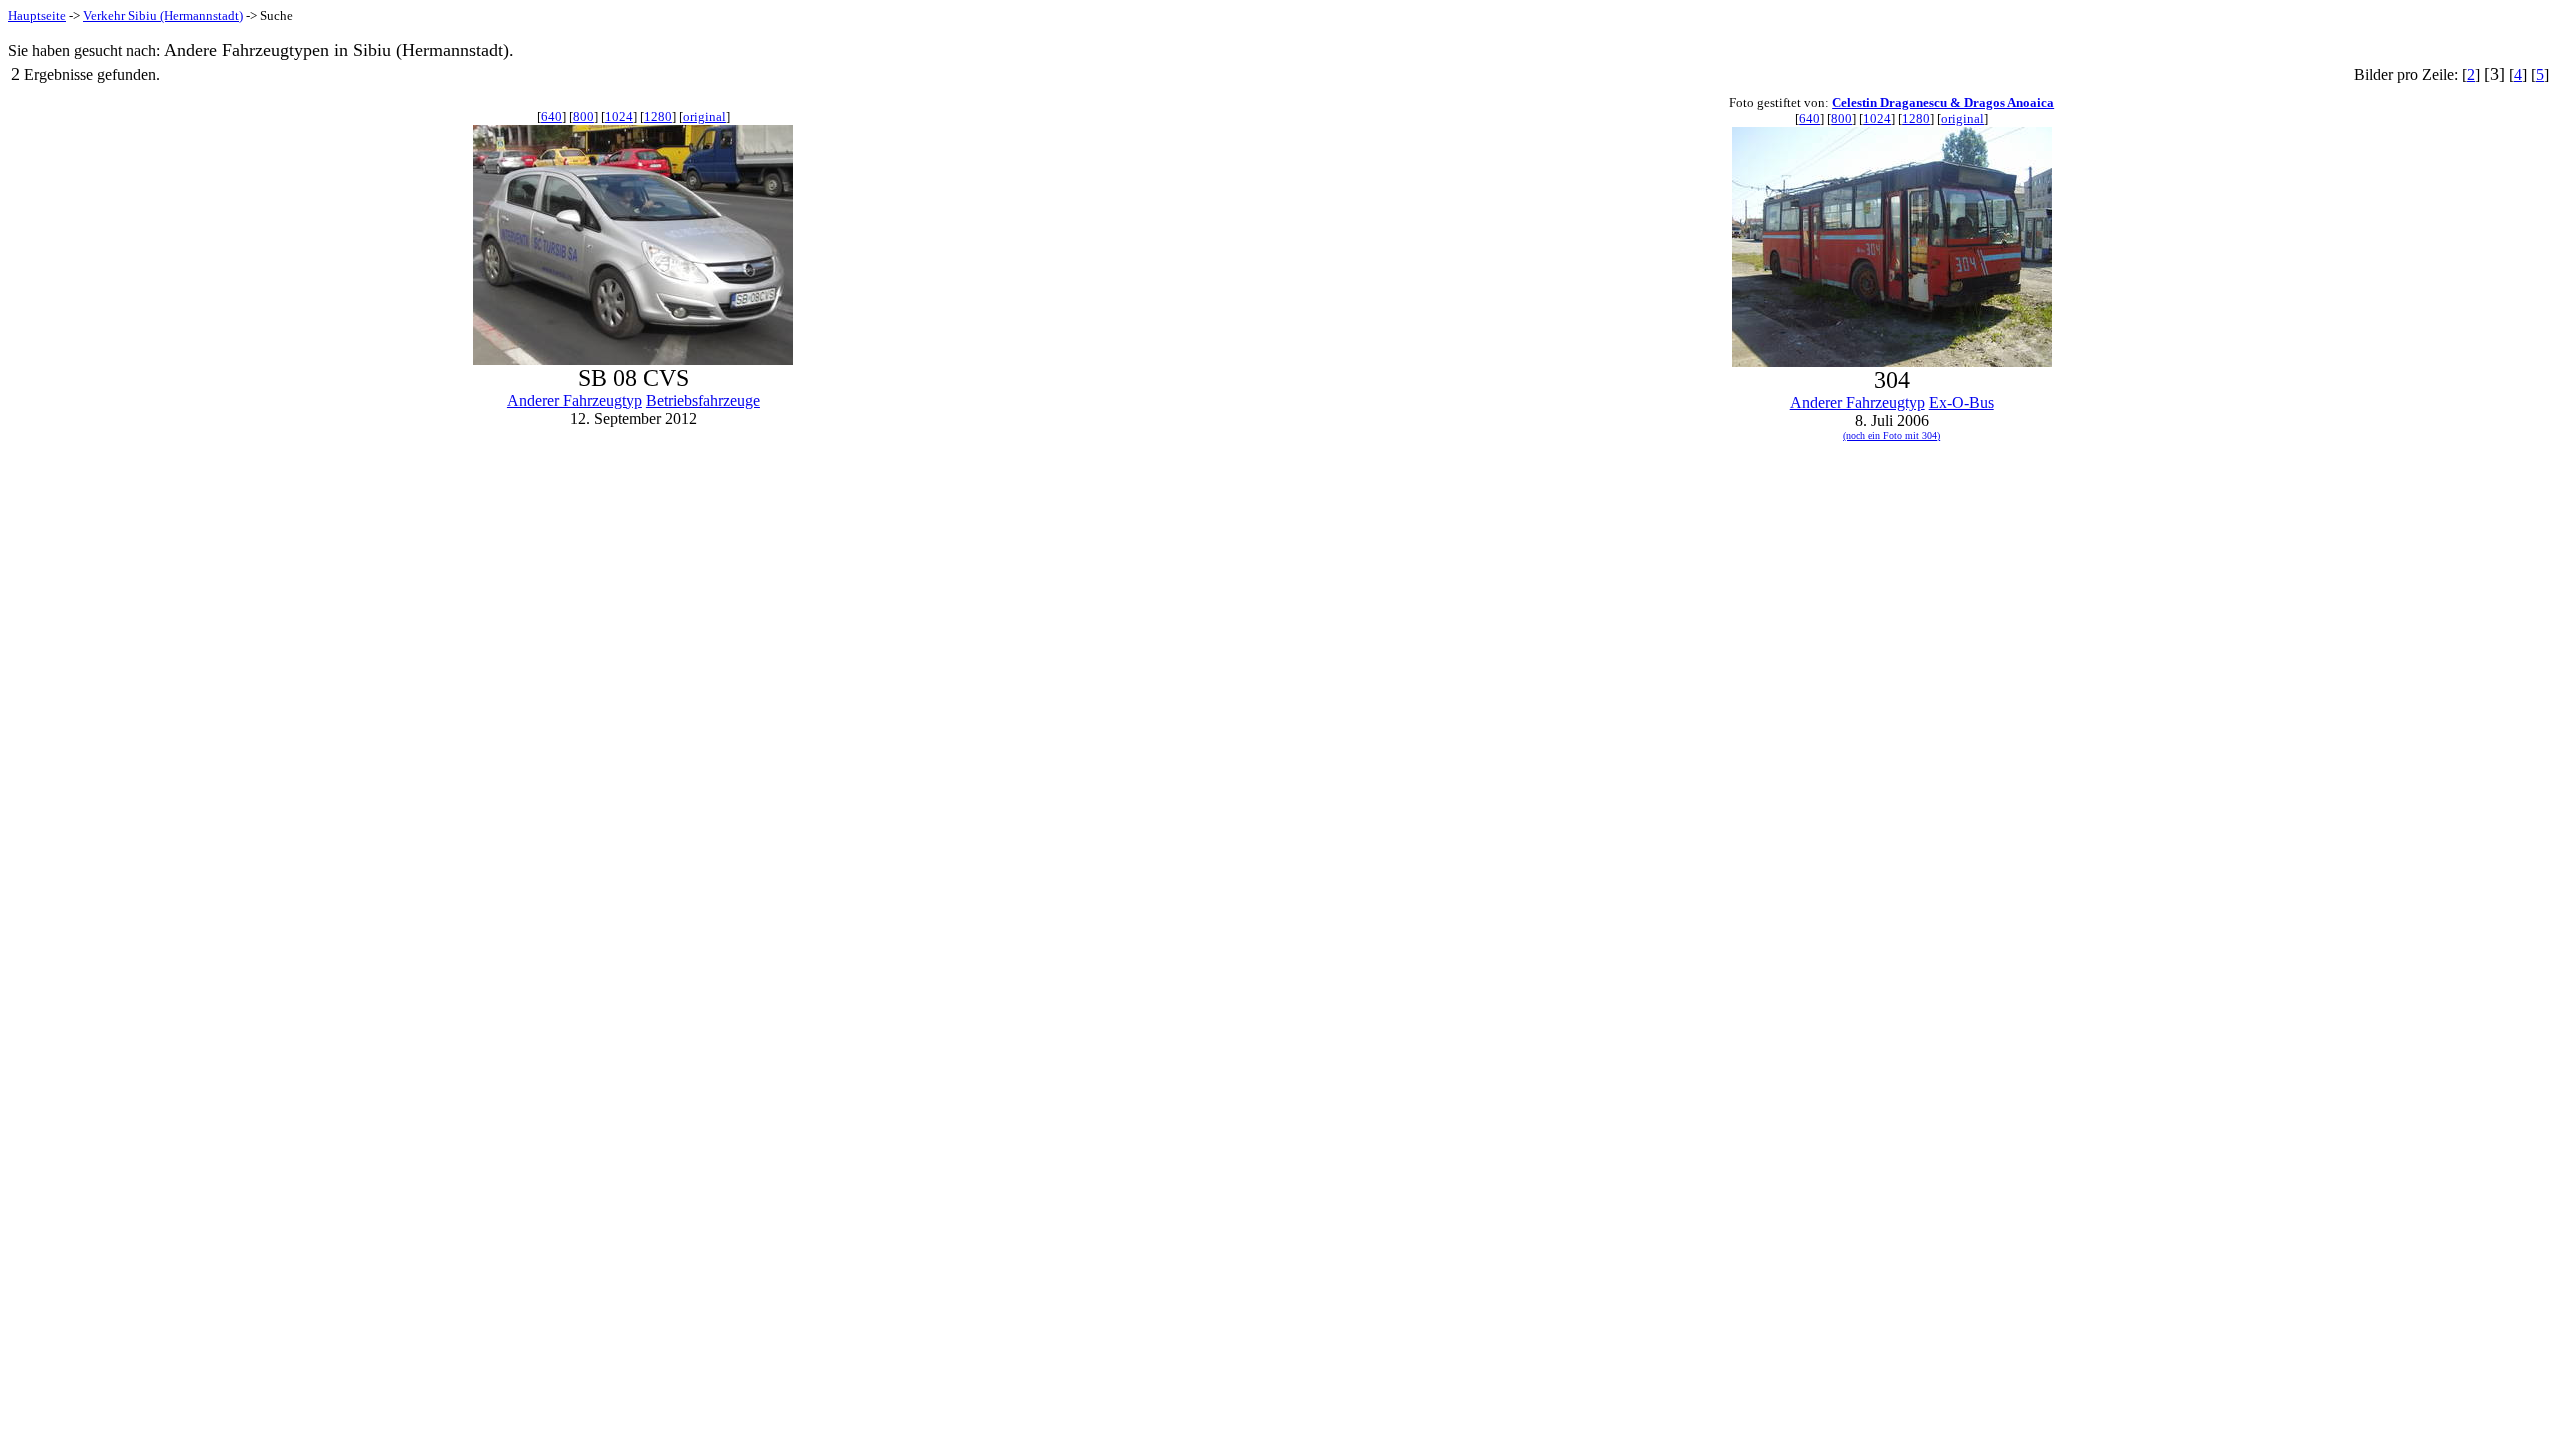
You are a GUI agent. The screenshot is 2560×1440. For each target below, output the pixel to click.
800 (583, 116)
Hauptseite (37, 15)
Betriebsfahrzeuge (703, 400)
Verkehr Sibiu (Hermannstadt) (163, 15)
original (704, 116)
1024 (619, 116)
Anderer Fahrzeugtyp (574, 400)
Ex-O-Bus (1961, 402)
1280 (658, 116)
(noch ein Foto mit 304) (1891, 435)
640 (551, 116)
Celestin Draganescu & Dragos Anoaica (1943, 102)
